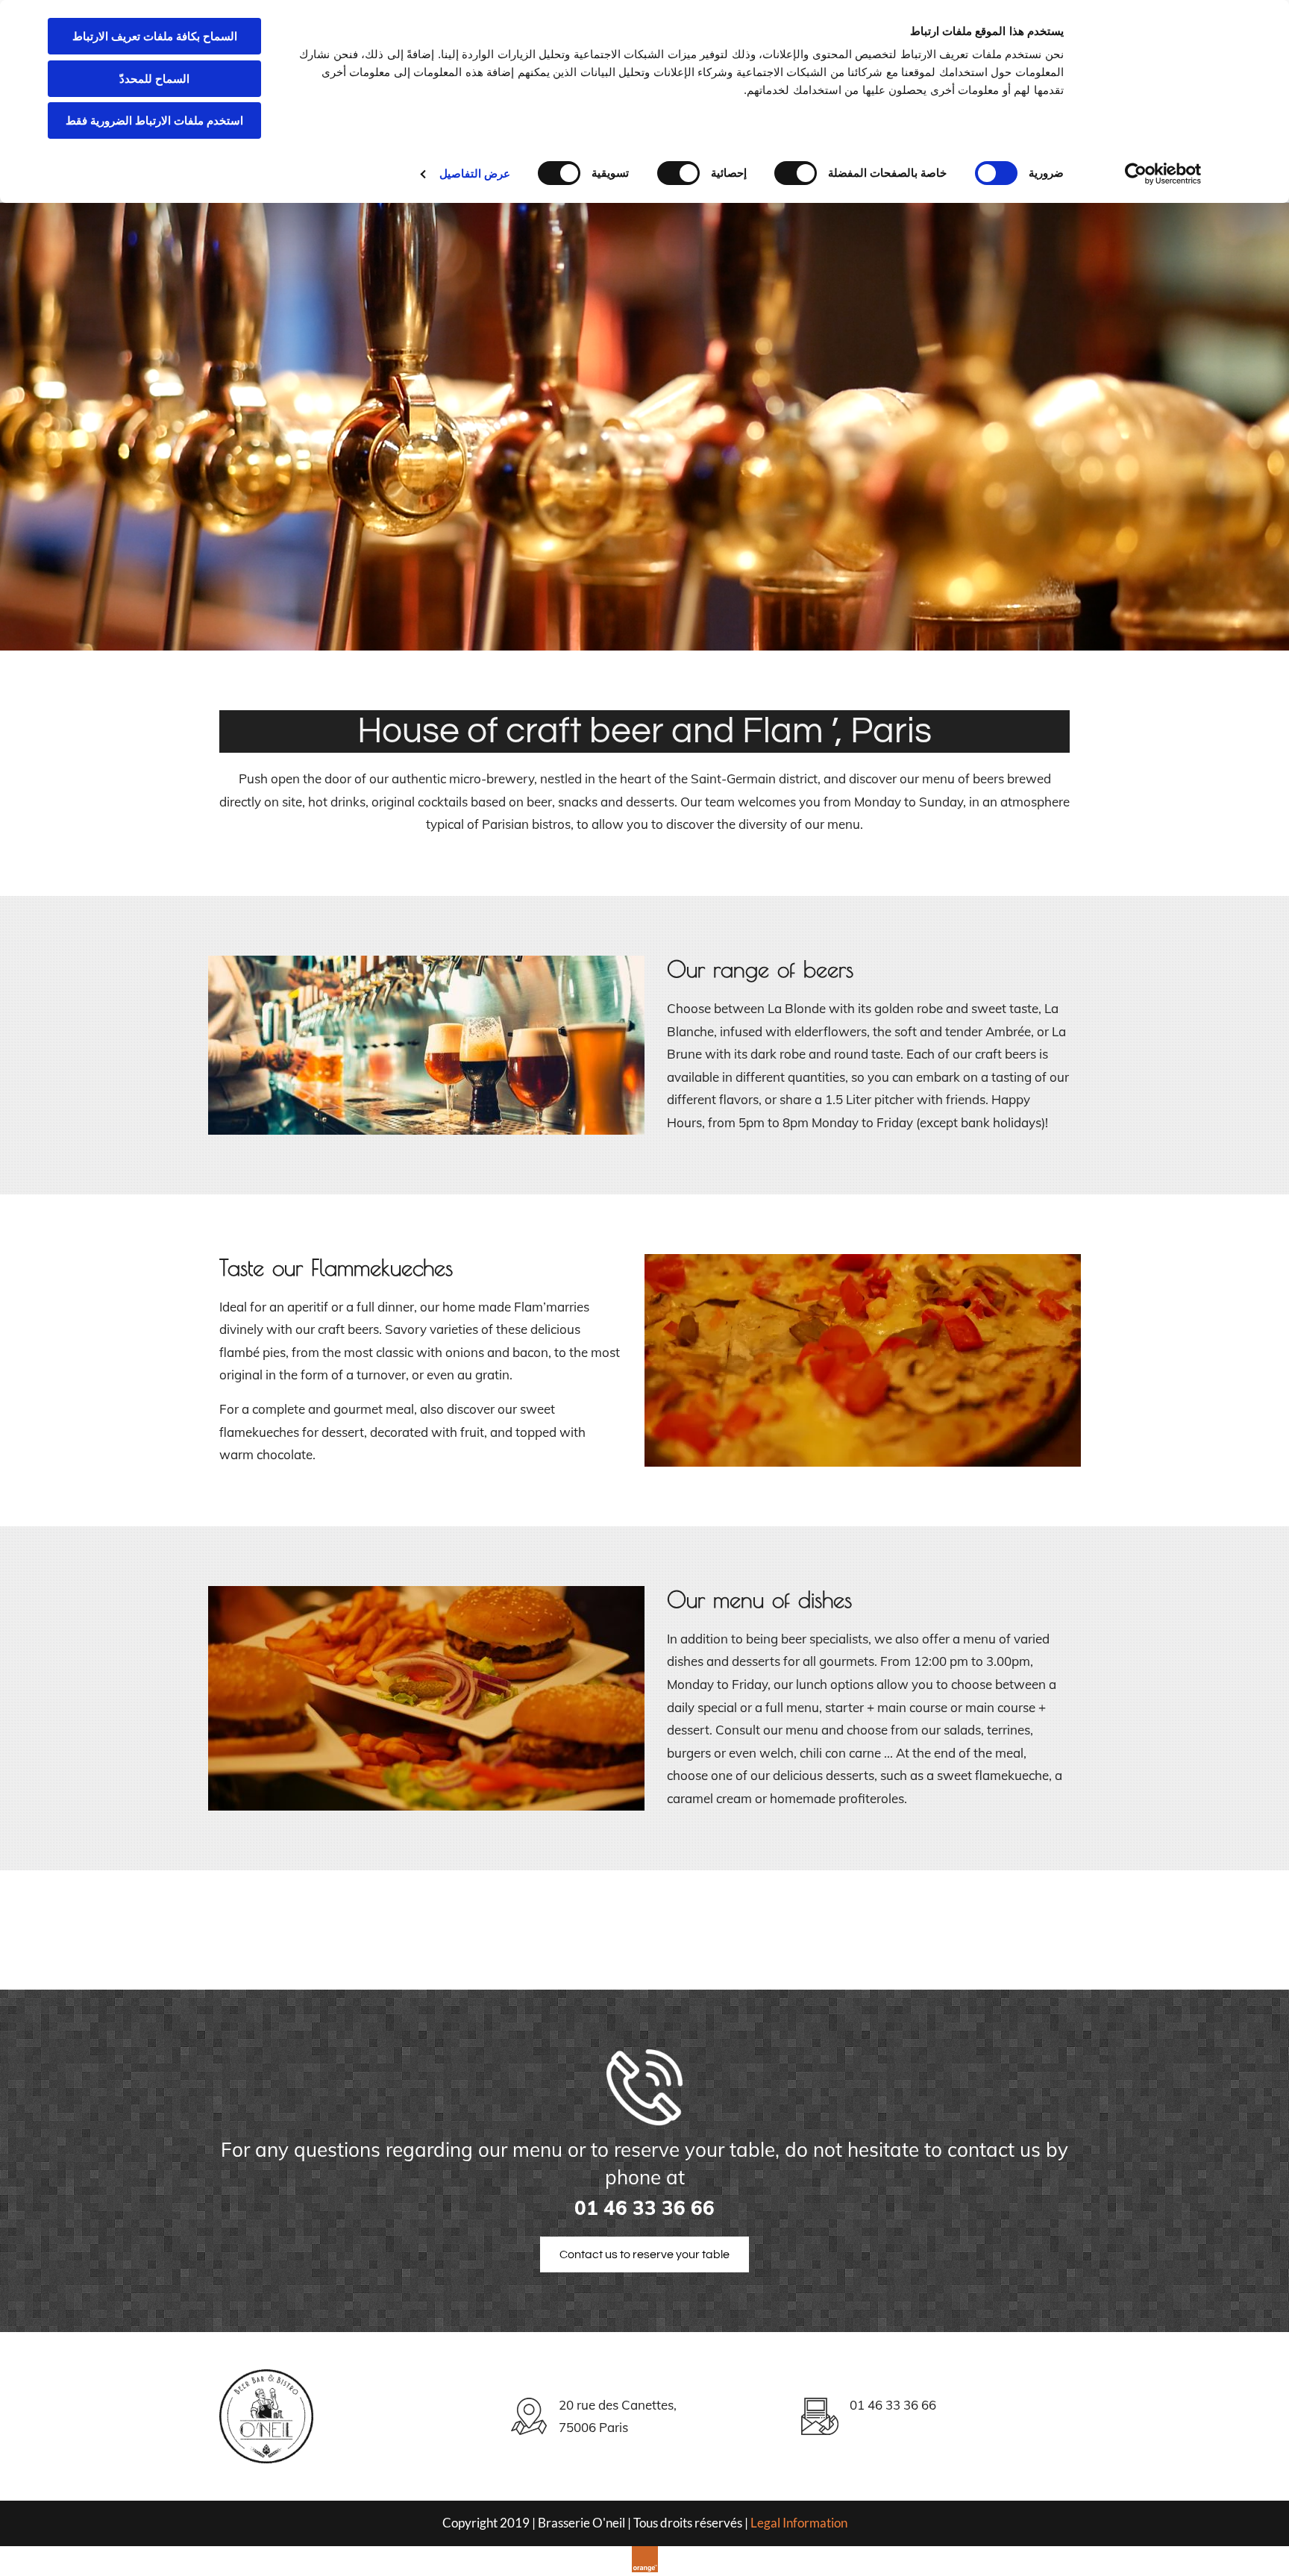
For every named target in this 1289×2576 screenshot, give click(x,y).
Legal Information (799, 2523)
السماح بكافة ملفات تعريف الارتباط (155, 36)
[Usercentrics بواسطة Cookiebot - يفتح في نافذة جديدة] (1163, 174)
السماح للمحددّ (154, 79)
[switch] (799, 173)
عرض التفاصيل (475, 173)
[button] (644, 2254)
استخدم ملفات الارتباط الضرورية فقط (154, 120)
